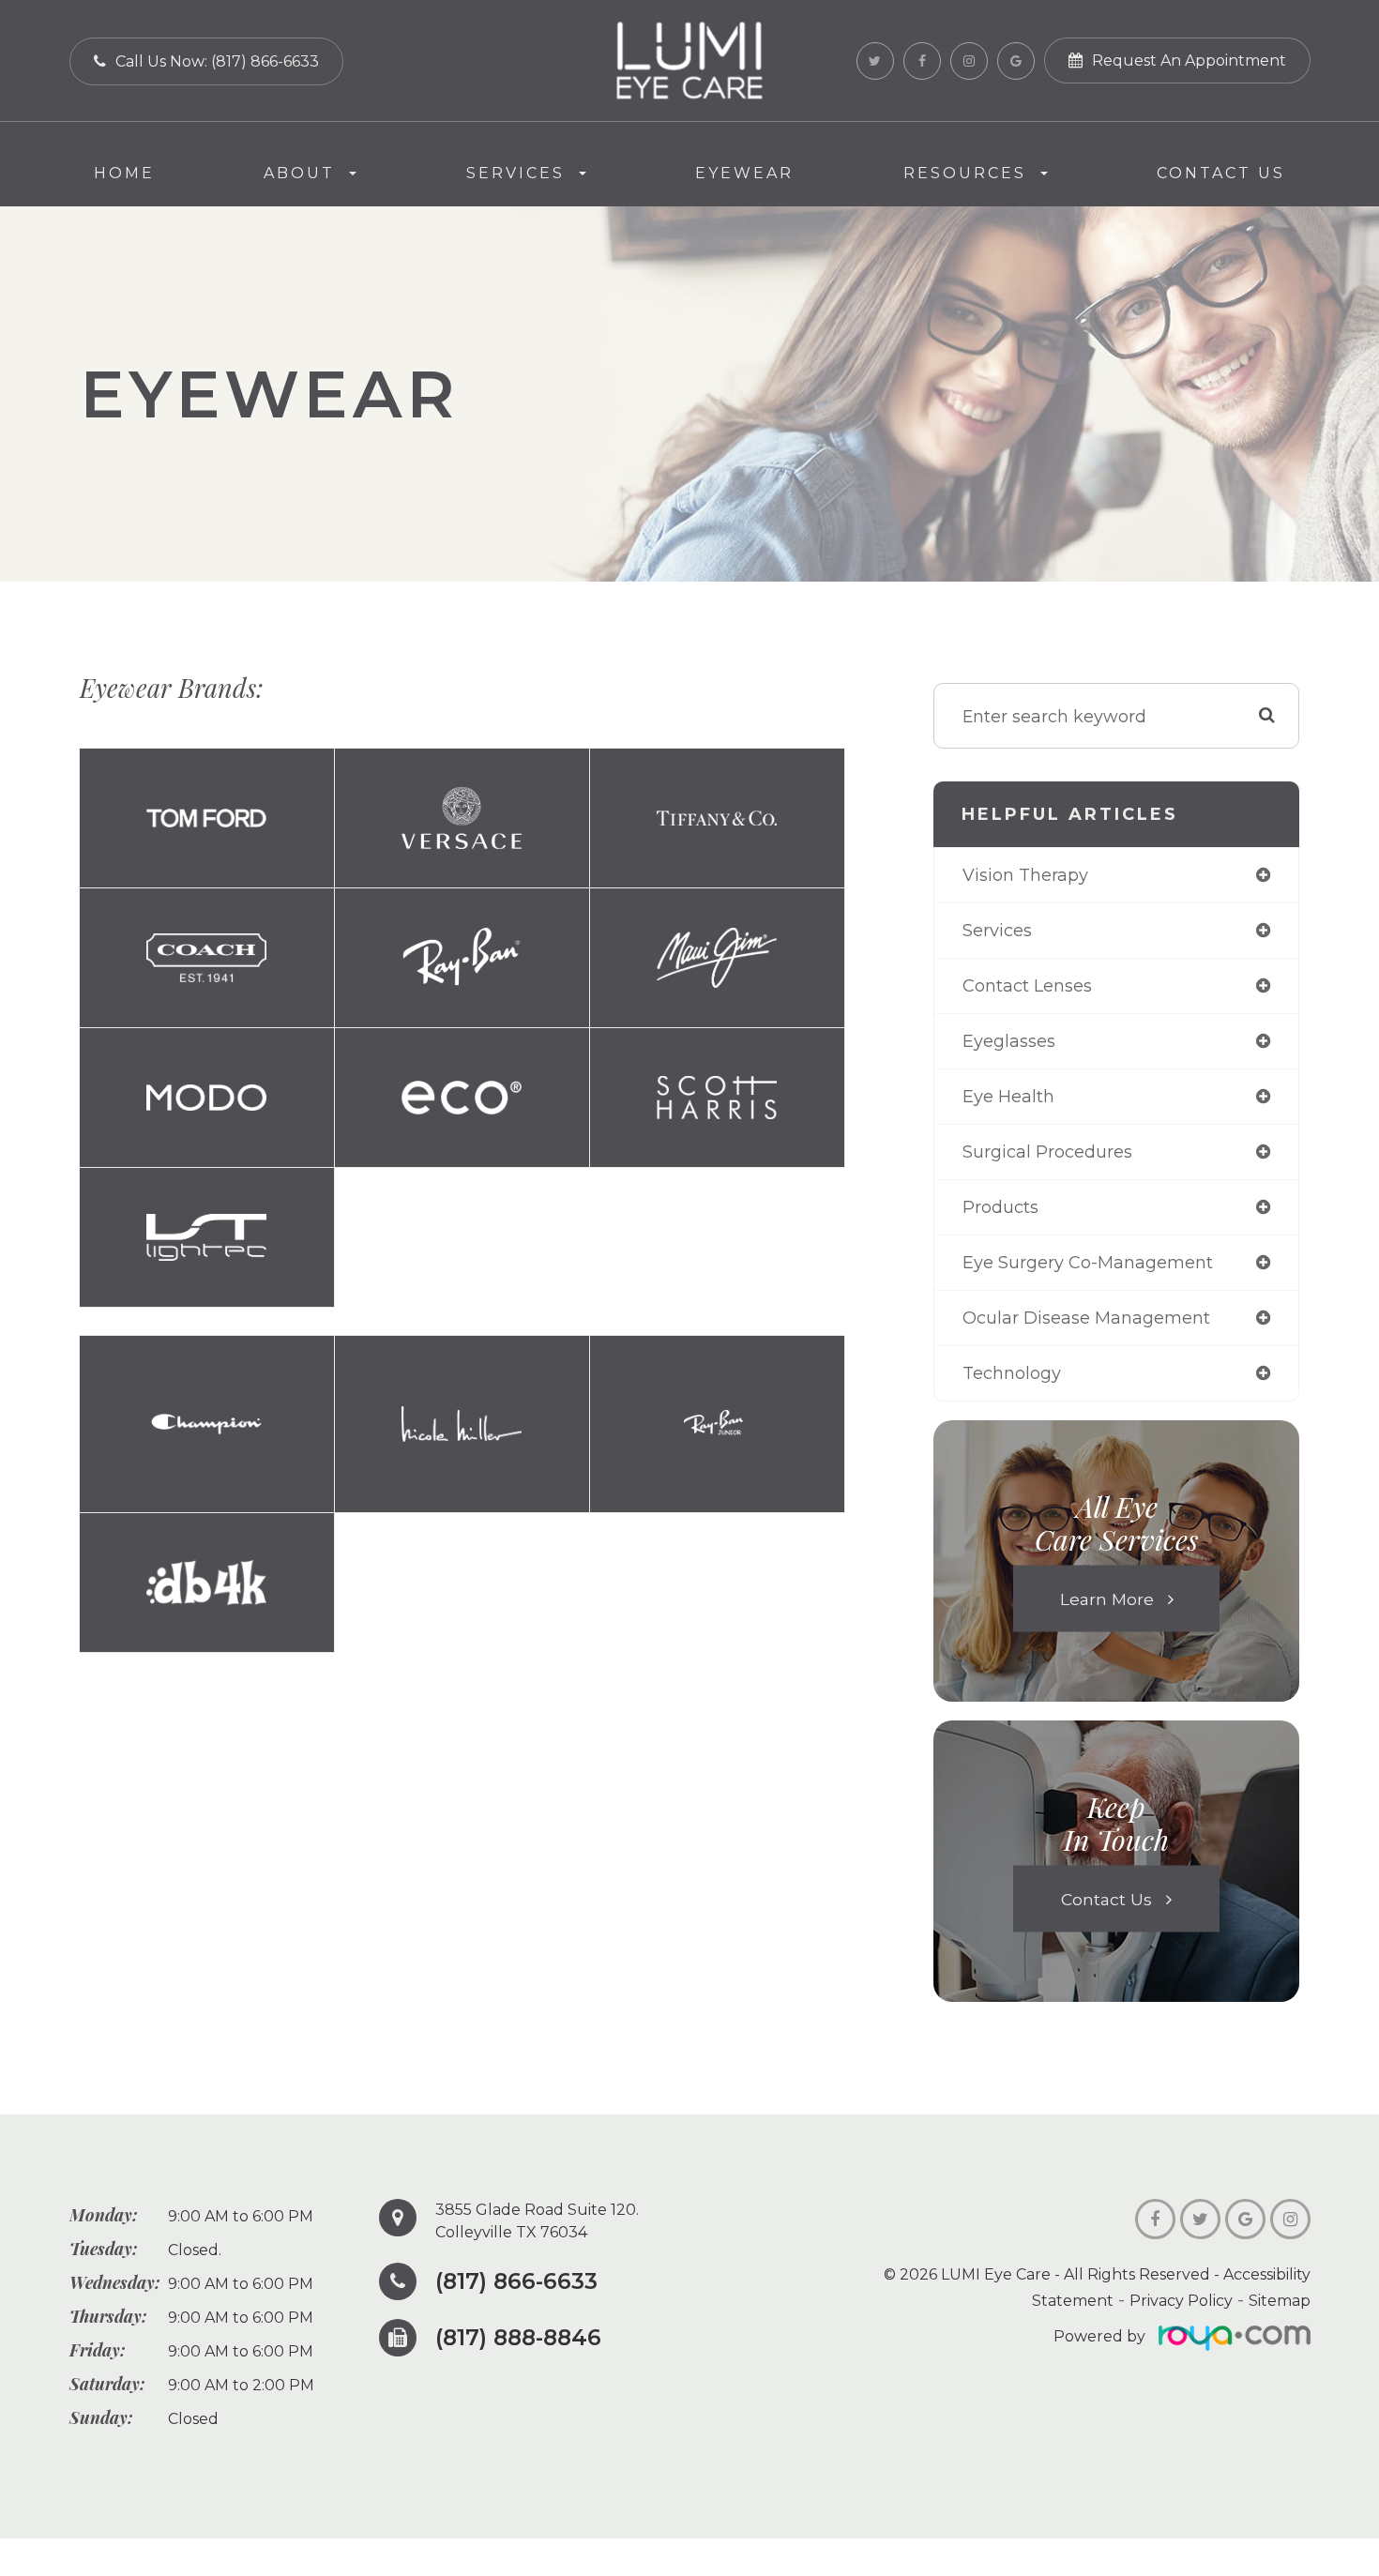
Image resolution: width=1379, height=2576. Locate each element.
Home (124, 173)
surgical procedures (1047, 1152)
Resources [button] (965, 173)
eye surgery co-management (1088, 1263)
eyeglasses (1009, 1041)
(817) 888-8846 (518, 2338)
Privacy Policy (1181, 2301)
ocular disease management (1086, 1318)
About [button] (299, 173)
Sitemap (1280, 2301)
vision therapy (1025, 875)
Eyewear (744, 173)
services (997, 931)
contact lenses (1027, 986)
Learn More (1107, 1599)
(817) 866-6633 (516, 2281)
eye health (1008, 1097)
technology (1012, 1373)
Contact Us (1221, 173)
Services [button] (515, 173)
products (1000, 1207)
